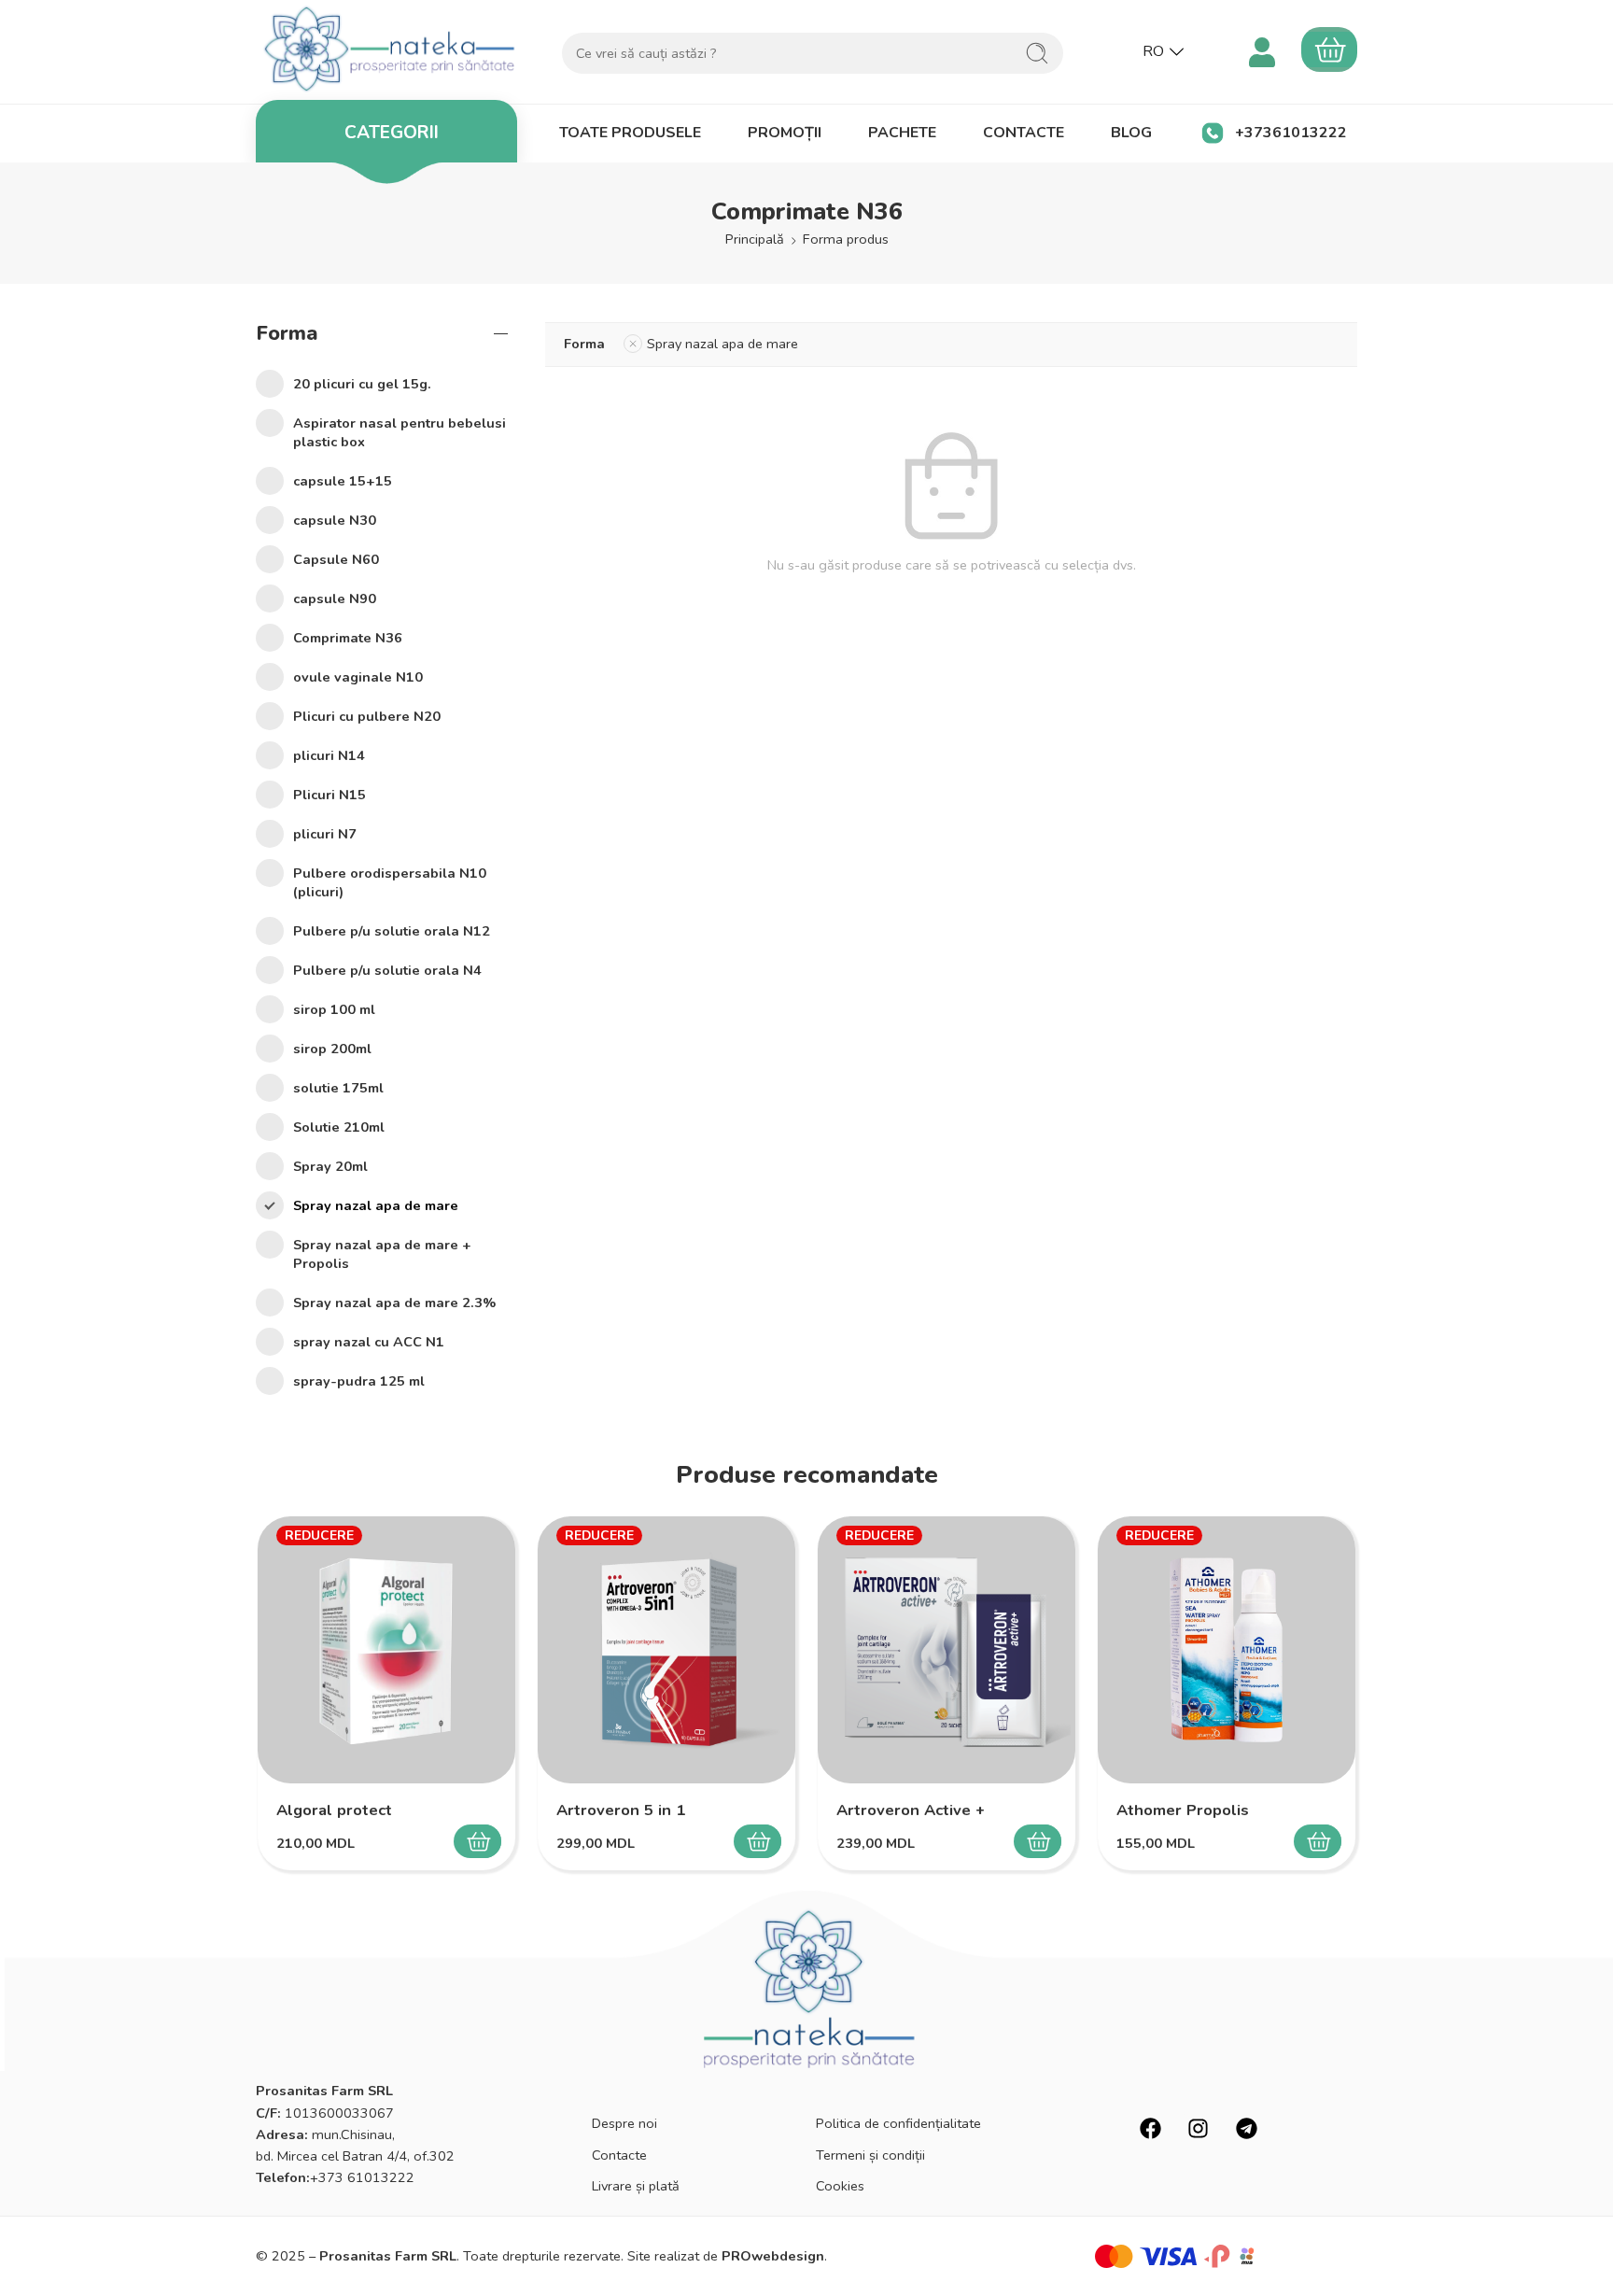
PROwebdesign (773, 2256)
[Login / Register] (1262, 49)
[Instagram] (1198, 2127)
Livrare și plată (636, 2186)
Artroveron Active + (911, 1810)
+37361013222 (1291, 133)
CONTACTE (1024, 133)
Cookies (840, 2186)
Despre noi (624, 2123)
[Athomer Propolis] (1227, 1650)
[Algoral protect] (386, 1650)
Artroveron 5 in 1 (621, 1810)
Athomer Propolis (1183, 1810)
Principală (755, 239)
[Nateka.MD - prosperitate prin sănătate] (390, 49)
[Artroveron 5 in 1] (666, 1650)
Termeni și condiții (870, 2155)
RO (1153, 51)
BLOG (1131, 133)
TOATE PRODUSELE (630, 133)
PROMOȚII (785, 133)
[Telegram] (1247, 2127)
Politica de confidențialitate (898, 2123)
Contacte (619, 2155)
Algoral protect (334, 1810)
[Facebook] (1150, 2127)
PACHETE (902, 133)
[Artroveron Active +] (947, 1650)
